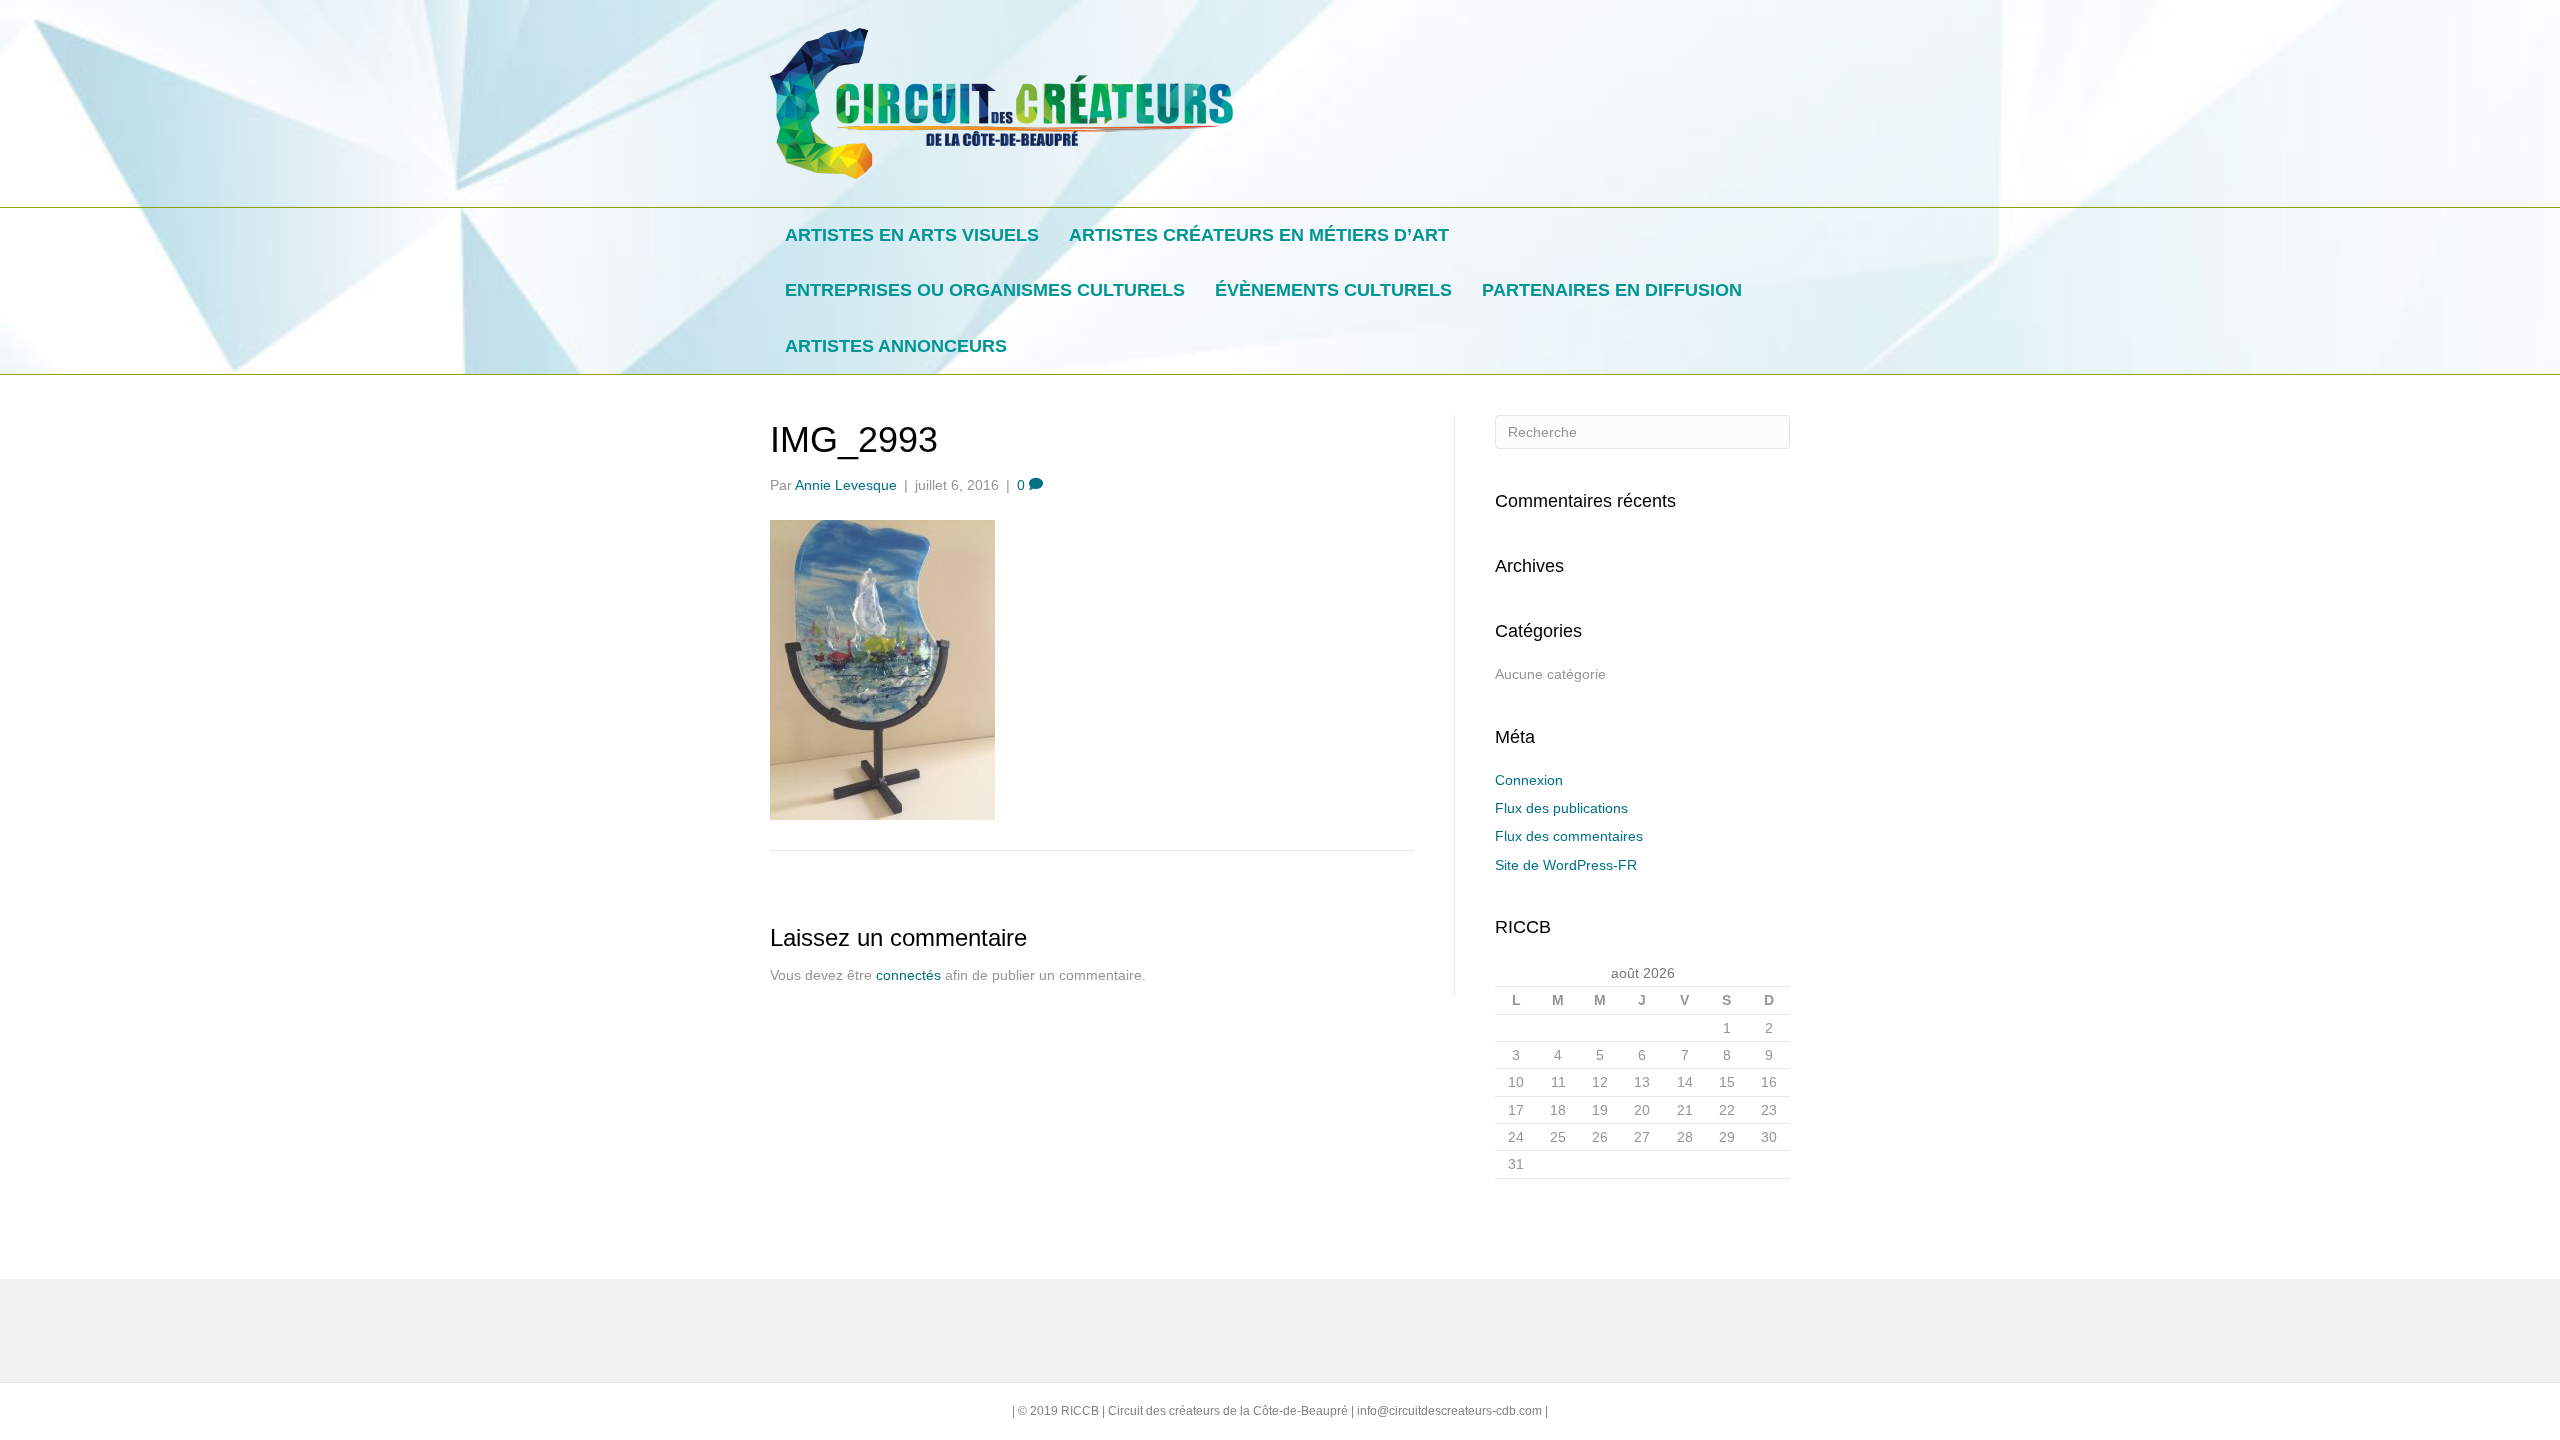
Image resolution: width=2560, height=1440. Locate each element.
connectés (908, 975)
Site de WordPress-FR (1566, 865)
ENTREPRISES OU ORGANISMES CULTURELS (985, 290)
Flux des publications (1561, 808)
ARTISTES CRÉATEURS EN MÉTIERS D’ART (1259, 235)
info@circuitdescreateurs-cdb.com (1449, 1411)
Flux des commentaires (1569, 836)
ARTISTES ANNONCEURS (896, 346)
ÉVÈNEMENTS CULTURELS (1333, 290)
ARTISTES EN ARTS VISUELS (912, 235)
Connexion (1529, 780)
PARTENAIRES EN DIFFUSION (1612, 290)
